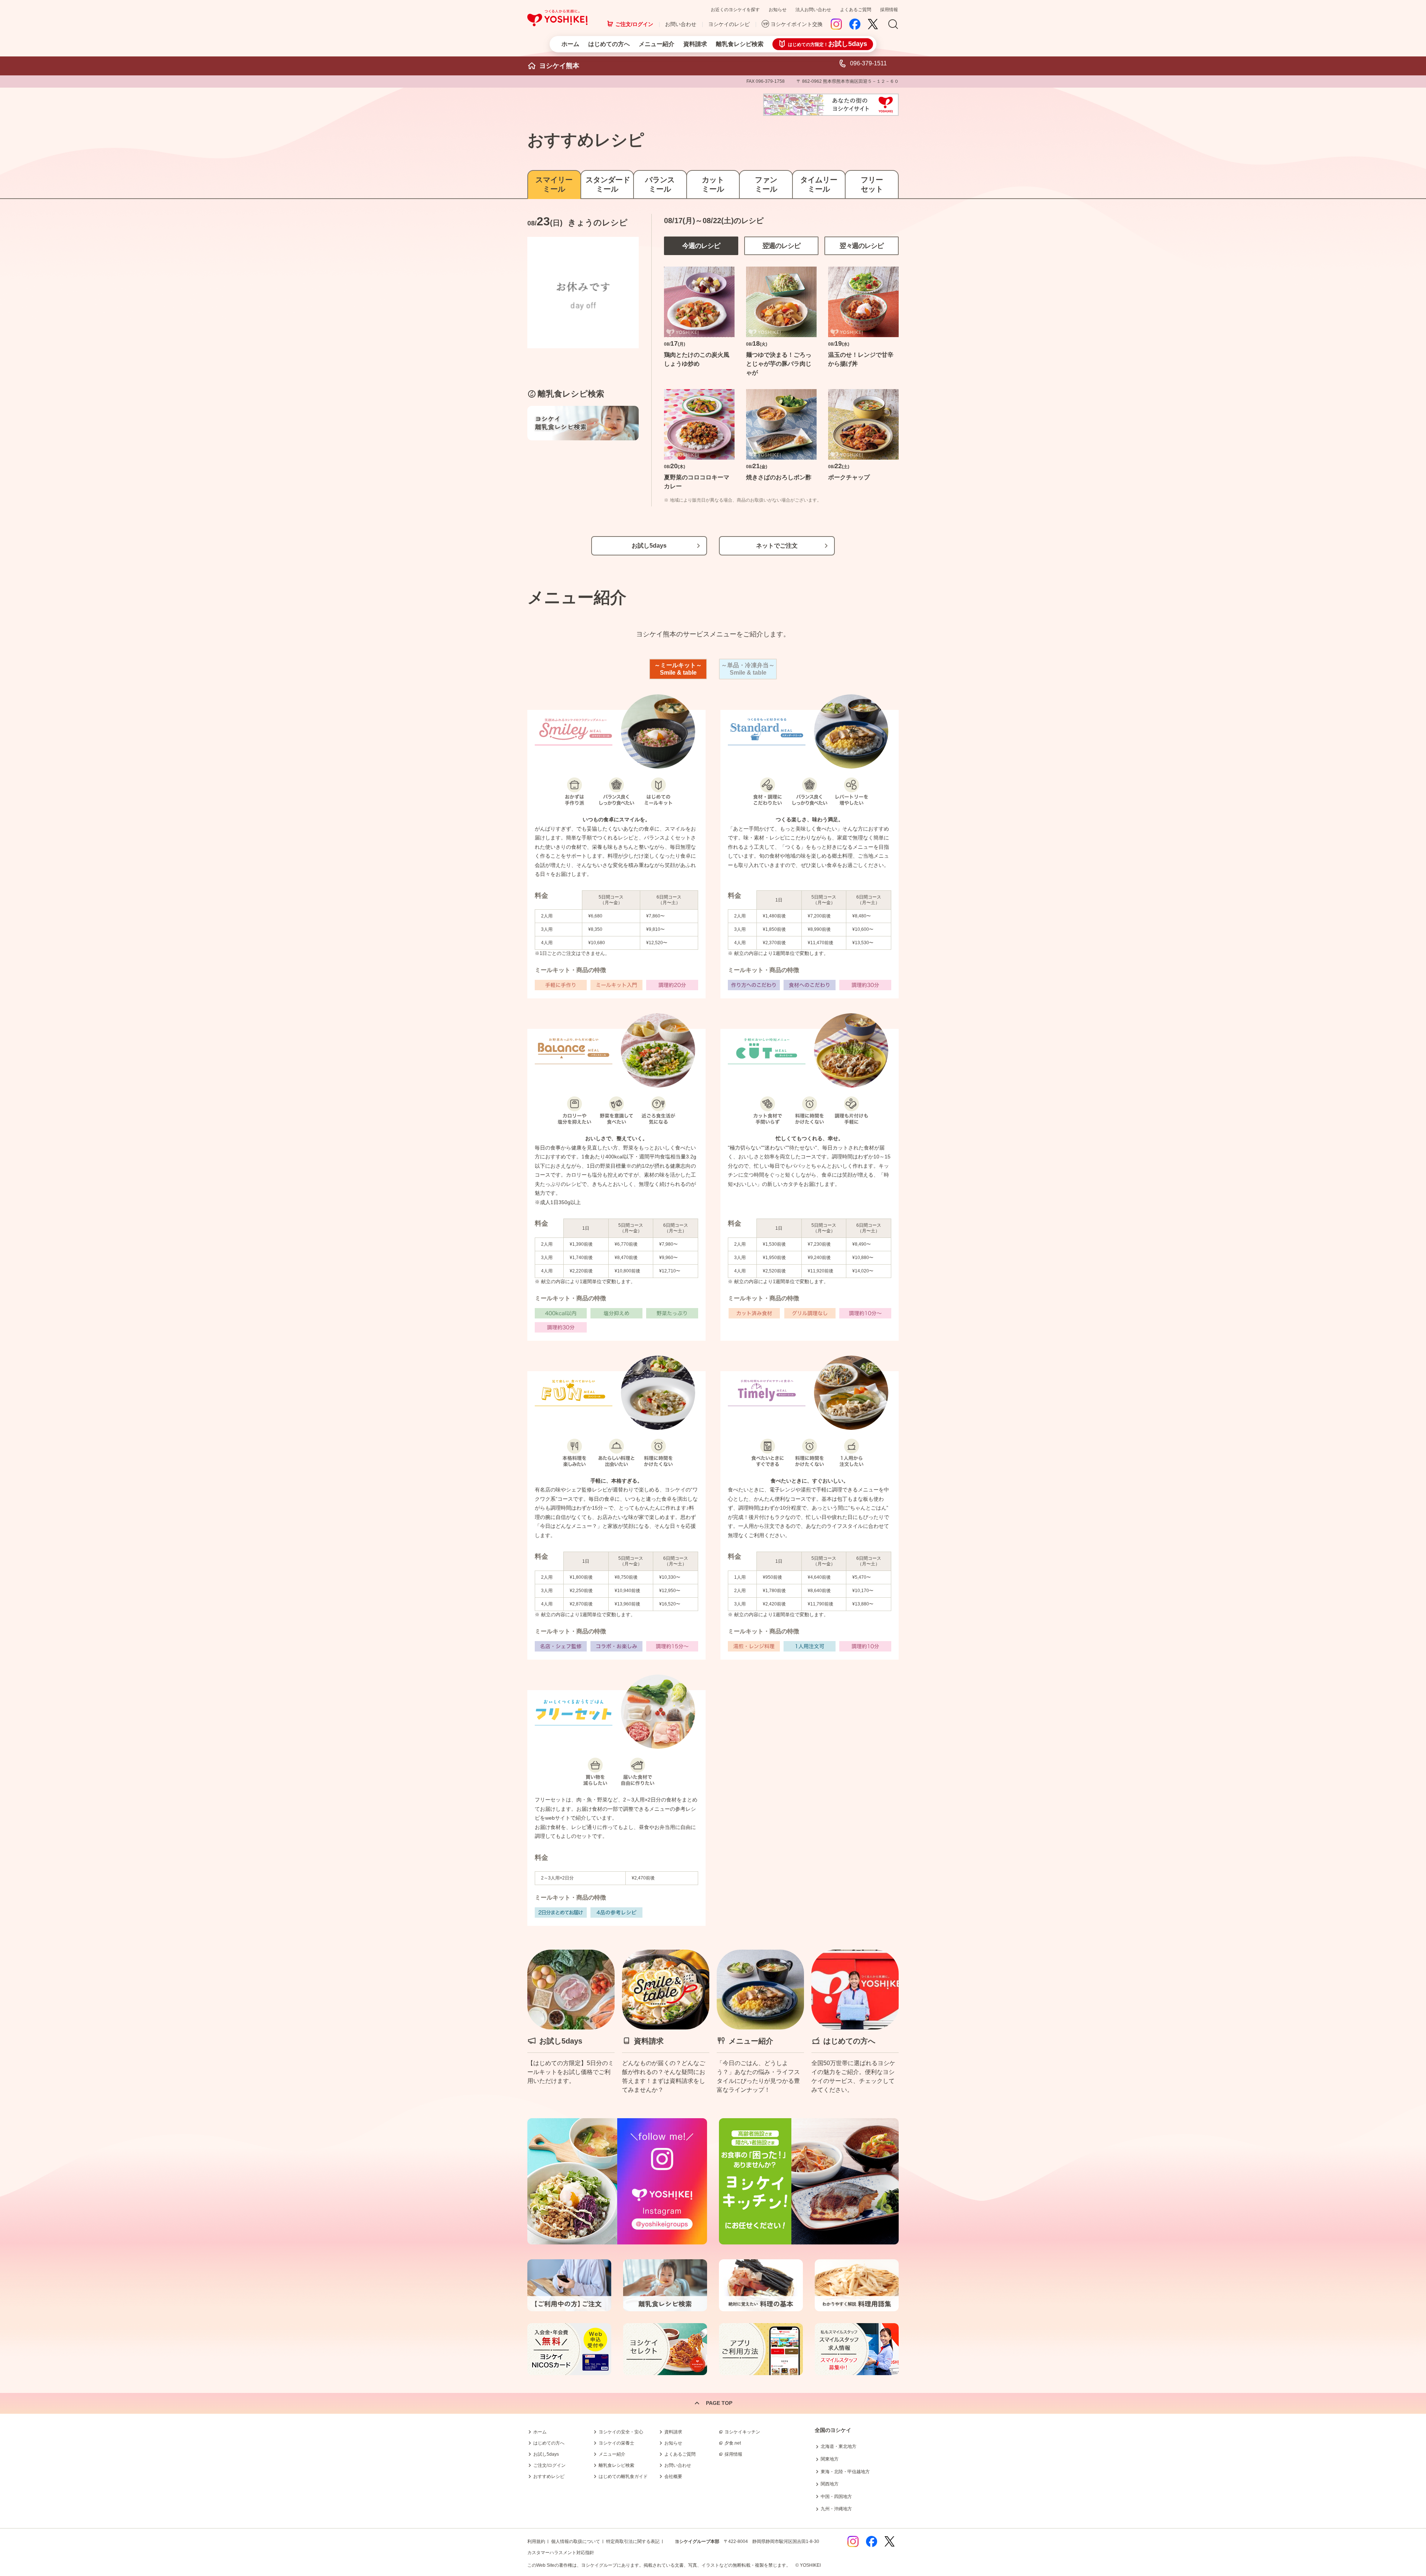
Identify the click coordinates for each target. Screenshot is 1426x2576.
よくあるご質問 (856, 10)
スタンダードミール (607, 184)
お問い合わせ (681, 24)
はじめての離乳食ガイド (623, 2476)
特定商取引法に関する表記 (633, 2541)
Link (571, 2022)
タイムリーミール (819, 184)
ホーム (570, 44)
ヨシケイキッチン (742, 2432)
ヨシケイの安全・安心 (621, 2432)
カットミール (713, 184)
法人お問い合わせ (813, 10)
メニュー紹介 (657, 44)
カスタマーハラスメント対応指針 (561, 2553)
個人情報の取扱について (576, 2541)
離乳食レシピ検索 (740, 44)
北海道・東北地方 (839, 2446)
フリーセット (872, 184)
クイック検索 (1391, 2455)
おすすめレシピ (549, 2476)
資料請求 (695, 44)
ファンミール (766, 184)
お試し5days (649, 546)
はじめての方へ (609, 44)
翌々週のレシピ (862, 246)
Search (893, 25)
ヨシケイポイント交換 (797, 24)
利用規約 (536, 2541)
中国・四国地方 (836, 2497)
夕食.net (733, 2443)
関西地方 (830, 2484)
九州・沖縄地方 (836, 2509)
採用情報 (889, 10)
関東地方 (830, 2459)
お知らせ (778, 10)
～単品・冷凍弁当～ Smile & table (748, 669)
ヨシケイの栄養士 (616, 2443)
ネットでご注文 (777, 546)
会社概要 (673, 2476)
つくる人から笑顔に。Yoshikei (557, 18)
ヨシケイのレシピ (729, 24)
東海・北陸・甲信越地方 (845, 2472)
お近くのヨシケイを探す (735, 10)
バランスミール (660, 184)
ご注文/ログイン (634, 24)
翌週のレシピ (781, 246)
